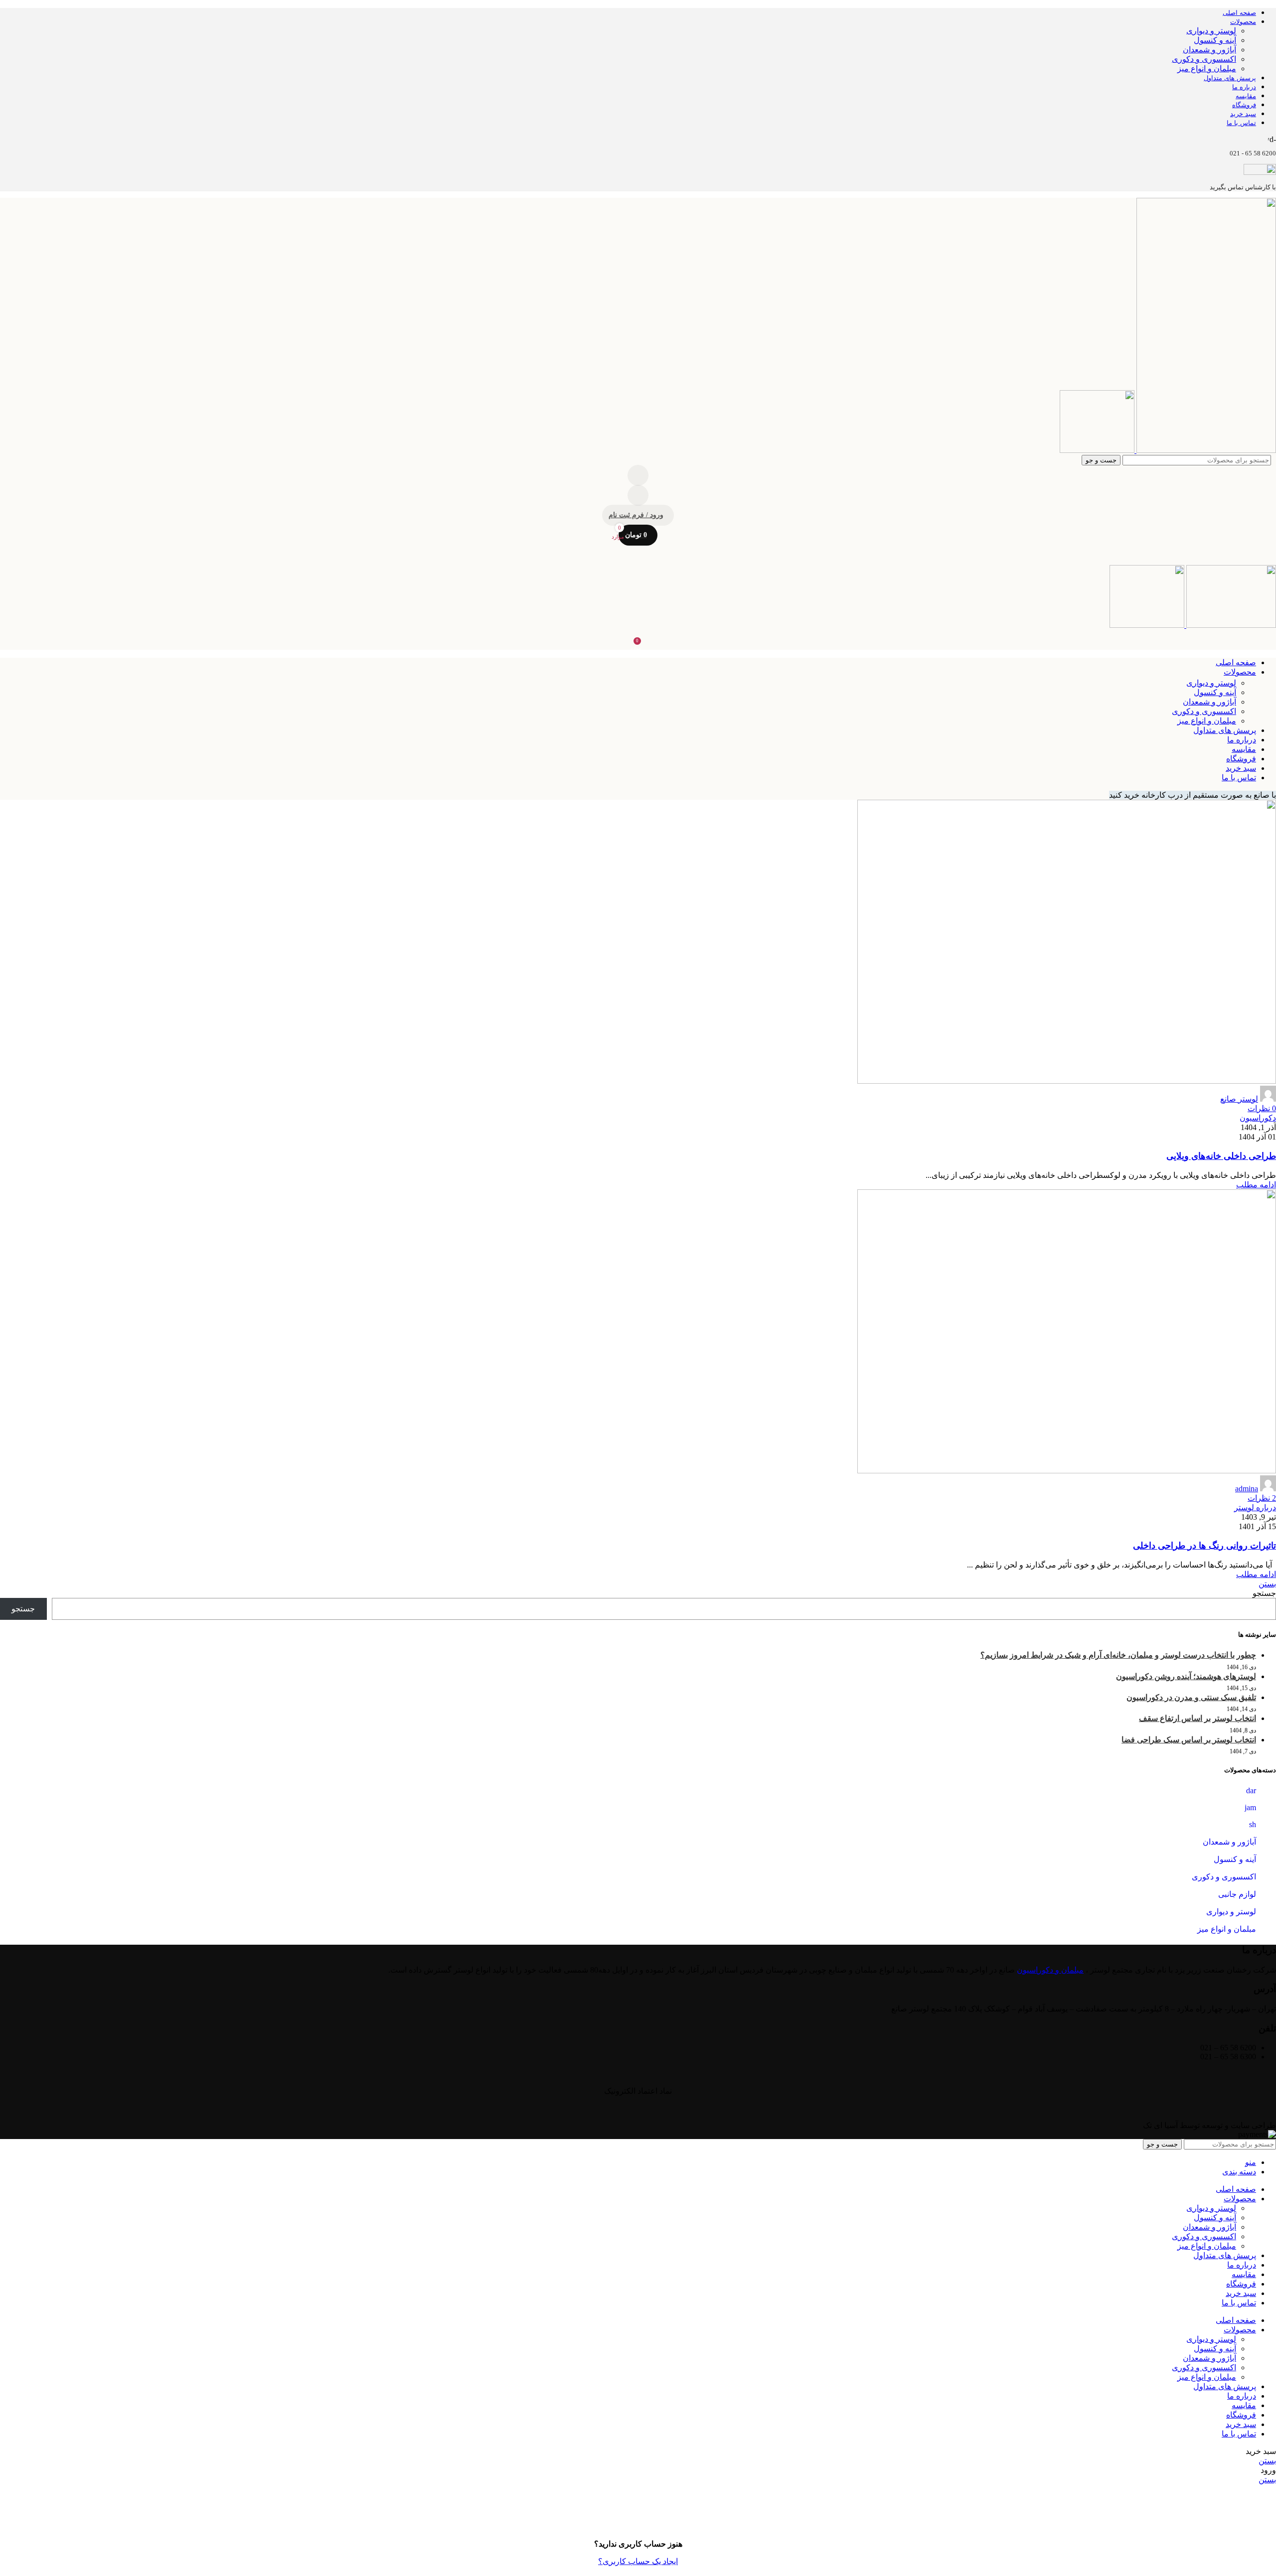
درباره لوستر (1255, 1507)
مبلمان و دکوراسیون (1050, 1970)
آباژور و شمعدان (1209, 50)
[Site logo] (1205, 450)
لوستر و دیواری (1211, 31)
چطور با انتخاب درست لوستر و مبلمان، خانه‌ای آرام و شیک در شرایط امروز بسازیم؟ (1118, 1655)
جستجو (1264, 1593)
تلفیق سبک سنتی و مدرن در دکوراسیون (1191, 1697)
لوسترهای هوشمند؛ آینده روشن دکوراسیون (1186, 1676)
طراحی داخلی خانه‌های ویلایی (1221, 1156)
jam (1250, 1807)
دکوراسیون (1258, 1118)
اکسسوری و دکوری (1204, 59)
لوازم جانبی (1237, 1894)
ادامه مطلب (1256, 1185)
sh (1253, 1824)
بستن (1267, 1584)
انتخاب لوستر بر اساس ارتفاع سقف (1197, 1718)
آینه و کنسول (1215, 40)
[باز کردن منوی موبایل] (638, 555)
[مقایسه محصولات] (638, 475)
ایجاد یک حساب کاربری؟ (638, 2561)
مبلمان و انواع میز (1207, 69)
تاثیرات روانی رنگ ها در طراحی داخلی (1204, 1546)
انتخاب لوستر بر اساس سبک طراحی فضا (1189, 1740)
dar (1251, 1790)
